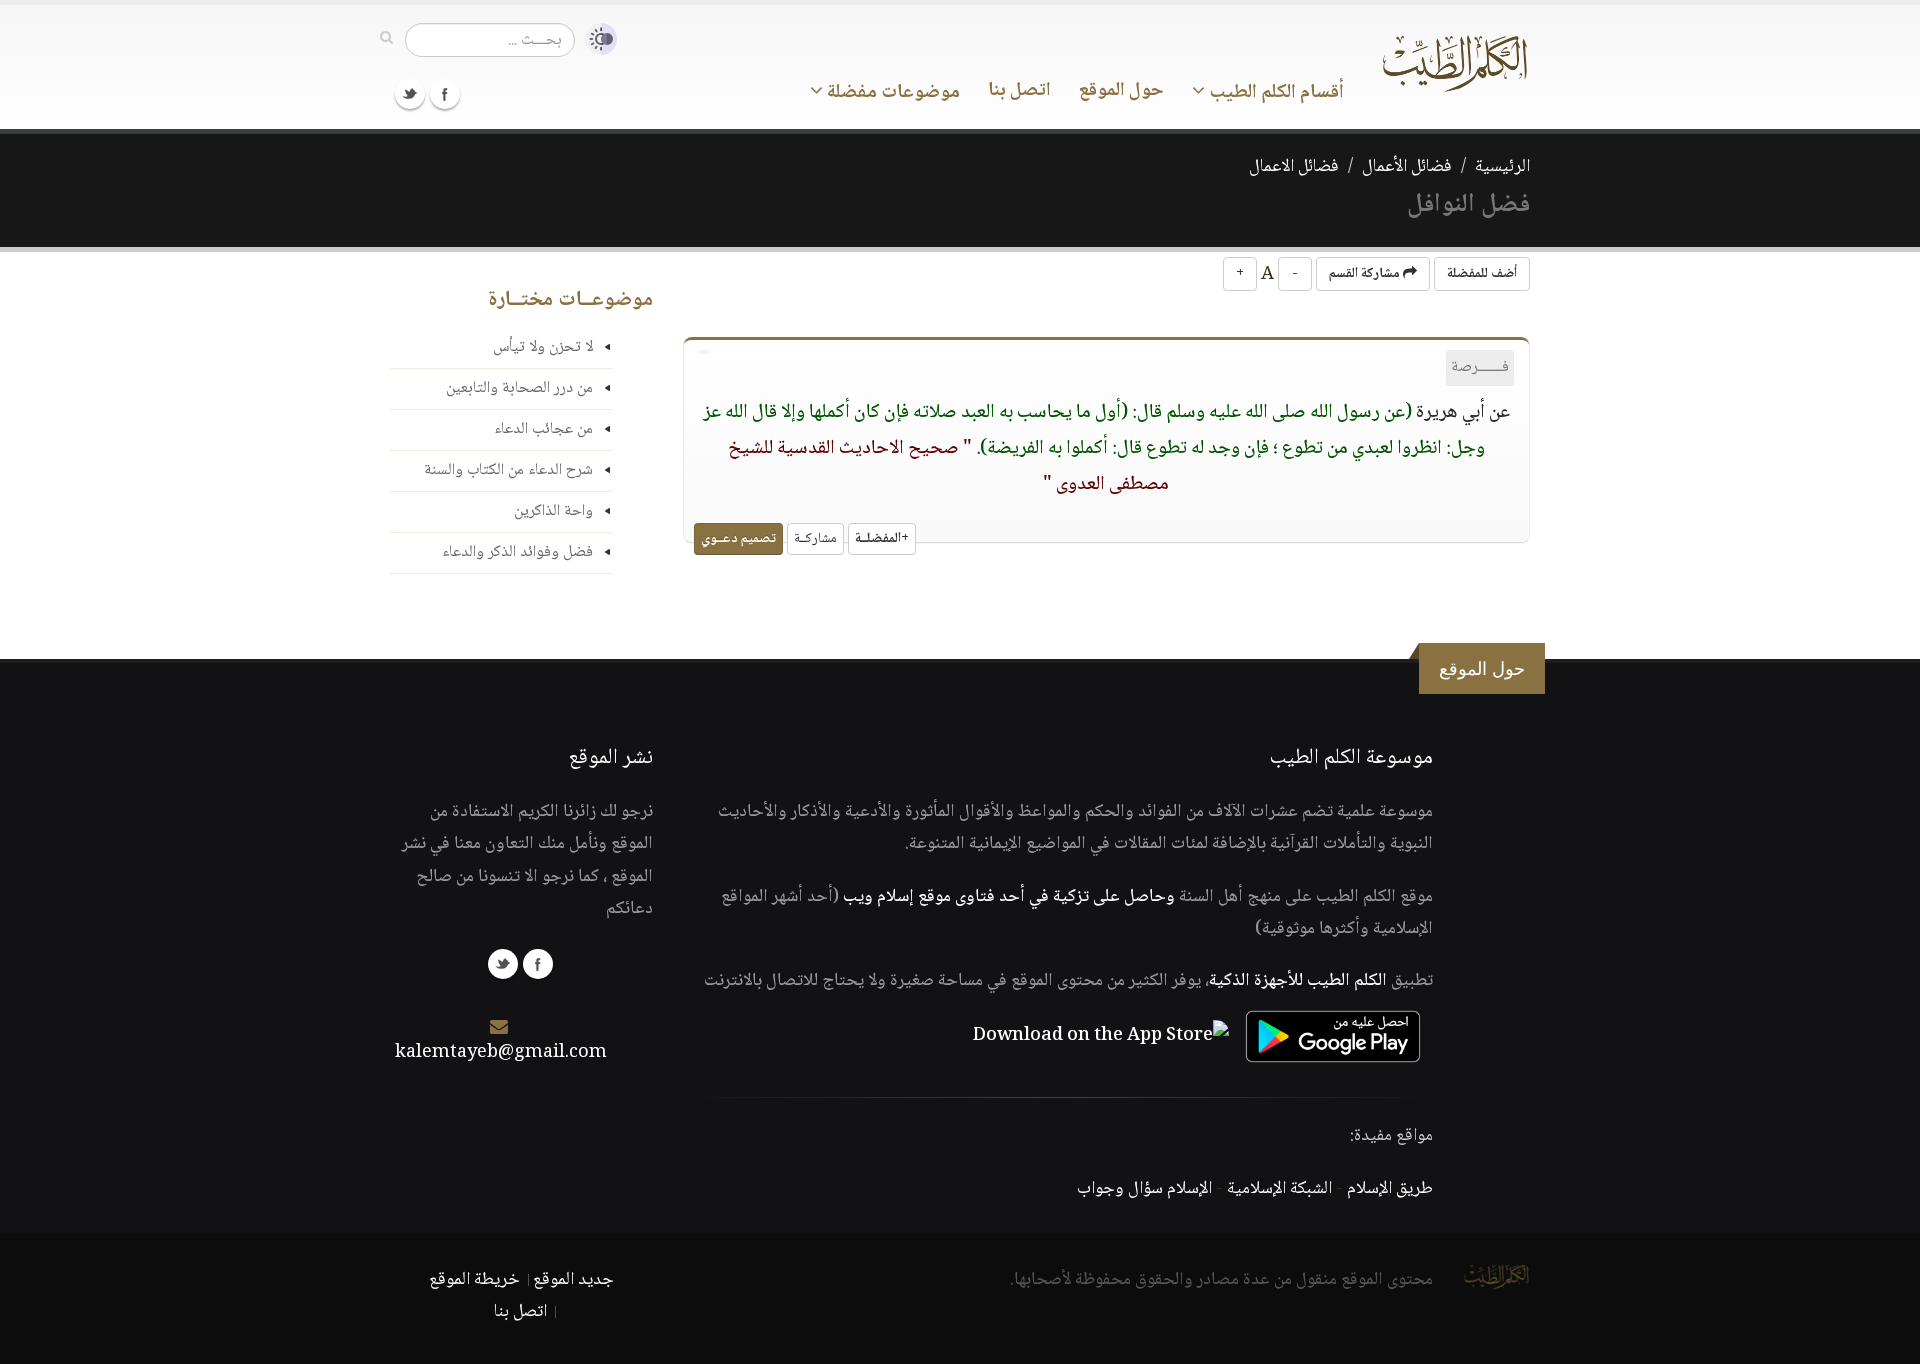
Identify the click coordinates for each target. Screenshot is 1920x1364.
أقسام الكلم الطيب (1274, 93)
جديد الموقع (573, 1280)
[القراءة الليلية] (596, 39)
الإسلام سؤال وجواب (1144, 1189)
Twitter (410, 94)
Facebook (445, 94)
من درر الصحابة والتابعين (519, 388)
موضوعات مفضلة (891, 93)
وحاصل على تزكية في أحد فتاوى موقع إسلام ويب (1009, 897)
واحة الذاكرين (553, 511)
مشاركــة (815, 539)
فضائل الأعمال (1407, 167)
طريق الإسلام (1390, 1189)
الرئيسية (1502, 167)
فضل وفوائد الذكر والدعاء (517, 552)
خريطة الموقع (474, 1280)
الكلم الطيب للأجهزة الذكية (1298, 981)
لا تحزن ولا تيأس (543, 347)
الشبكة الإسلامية (1279, 1189)
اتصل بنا (1019, 91)
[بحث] (386, 39)
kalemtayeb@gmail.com (501, 1053)
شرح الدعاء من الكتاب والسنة (508, 470)
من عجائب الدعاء (543, 429)
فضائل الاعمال (1294, 167)
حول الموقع (1121, 91)
